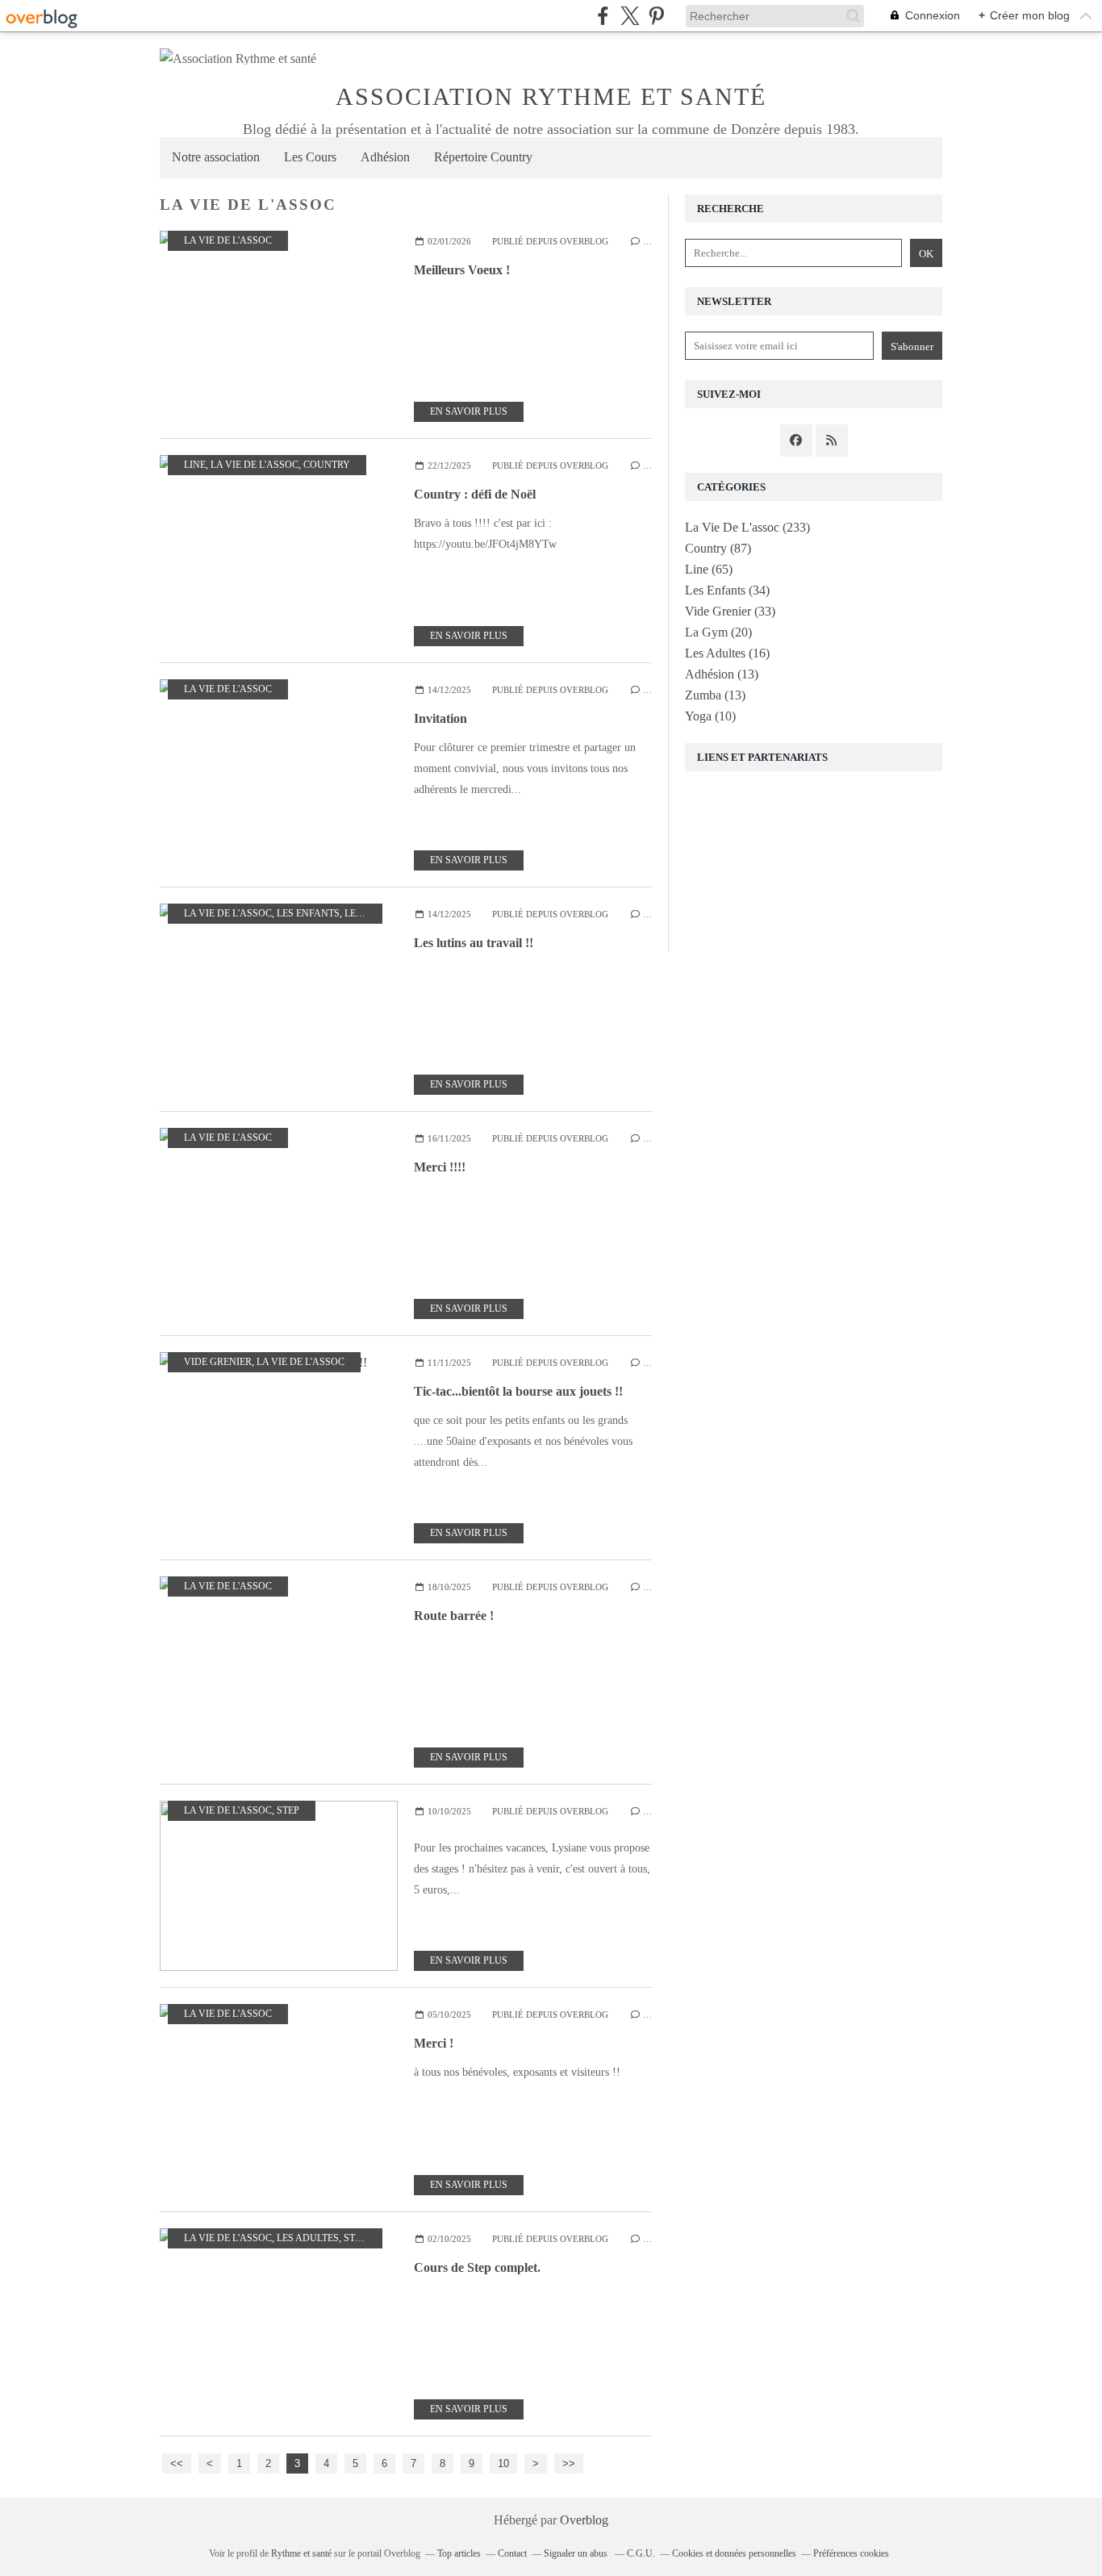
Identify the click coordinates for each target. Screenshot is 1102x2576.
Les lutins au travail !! (474, 943)
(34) (727, 590)
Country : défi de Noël (475, 494)
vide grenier (218, 1362)
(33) (730, 611)
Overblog (584, 2520)
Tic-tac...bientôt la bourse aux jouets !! (518, 1391)
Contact (512, 2553)
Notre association (216, 157)
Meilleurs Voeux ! (462, 270)
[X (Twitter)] (630, 16)
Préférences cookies (851, 2553)
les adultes (376, 913)
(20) (718, 632)
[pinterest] (656, 16)
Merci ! (434, 2043)
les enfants (308, 913)
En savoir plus (469, 411)
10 (503, 2463)
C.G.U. (641, 2553)
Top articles (459, 2553)
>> (569, 2463)
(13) (722, 674)
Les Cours (310, 157)
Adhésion (385, 157)
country (327, 465)
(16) (727, 653)
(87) (718, 548)
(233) (747, 527)
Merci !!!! (440, 1167)
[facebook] (603, 16)
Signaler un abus (577, 2553)
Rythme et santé (301, 2553)
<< (177, 2463)
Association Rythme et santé (551, 96)
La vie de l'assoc (228, 240)
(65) (709, 569)
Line (195, 465)
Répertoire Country (483, 157)
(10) (710, 716)
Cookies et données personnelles (734, 2553)
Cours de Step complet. (477, 2267)
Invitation (440, 718)
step (288, 1810)
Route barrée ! (454, 1616)
